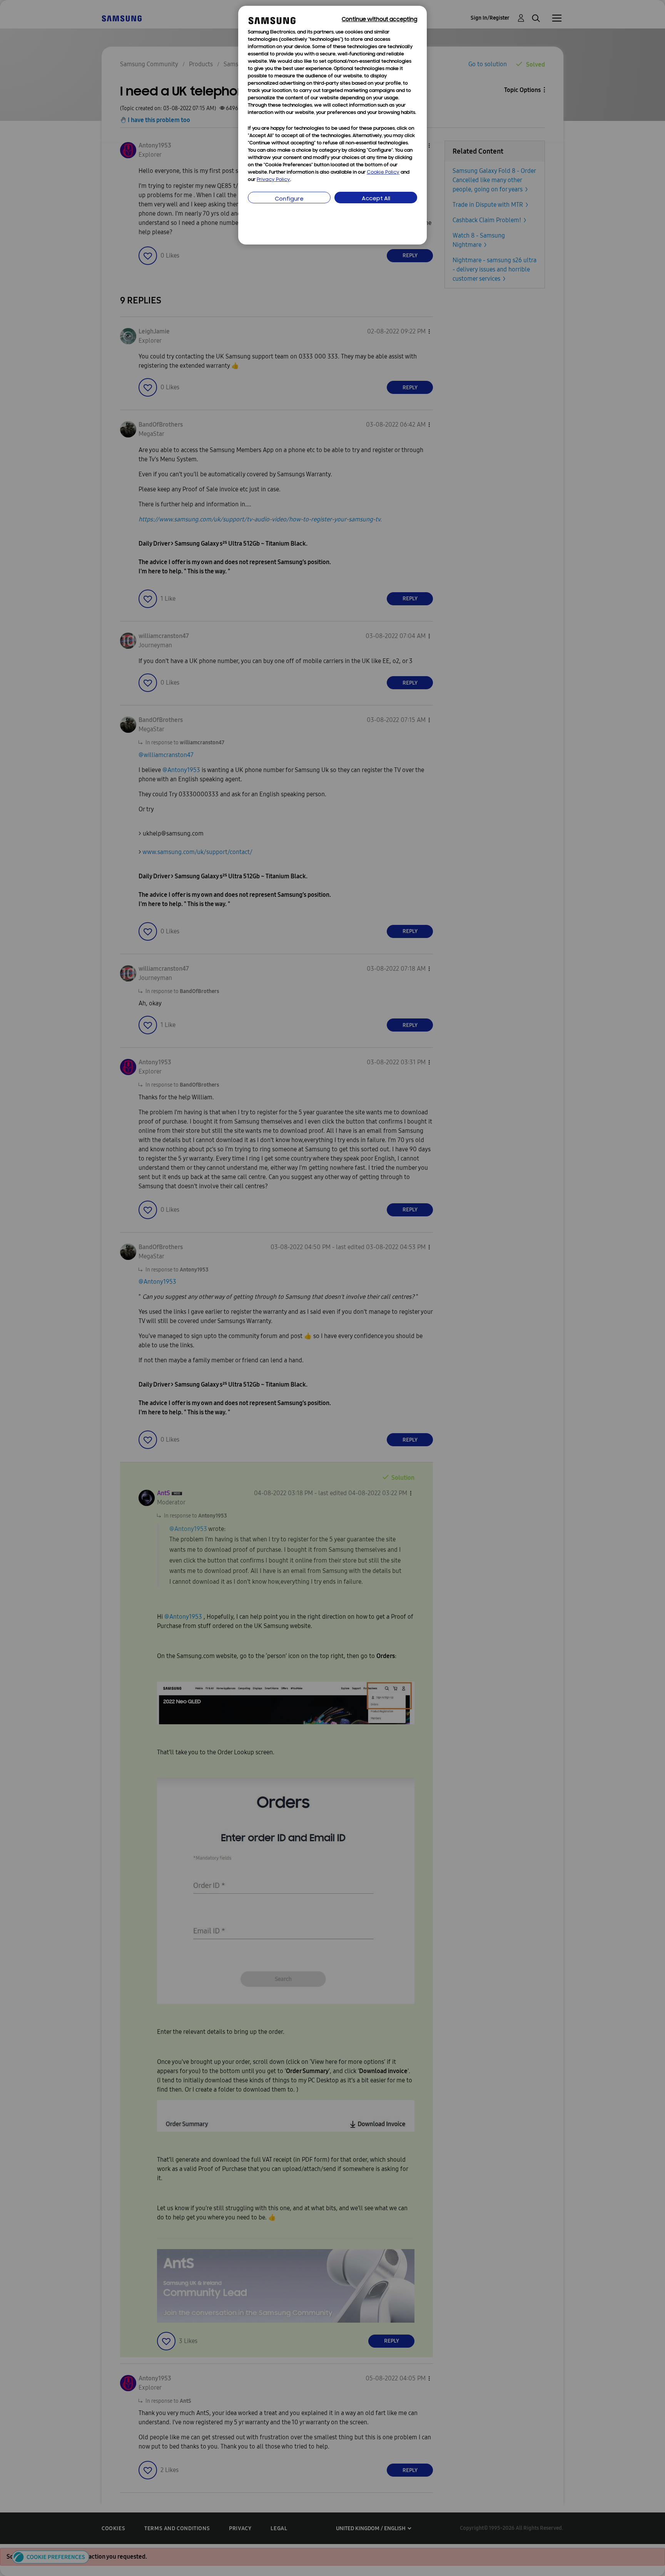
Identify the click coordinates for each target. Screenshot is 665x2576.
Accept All (376, 199)
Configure (289, 199)
